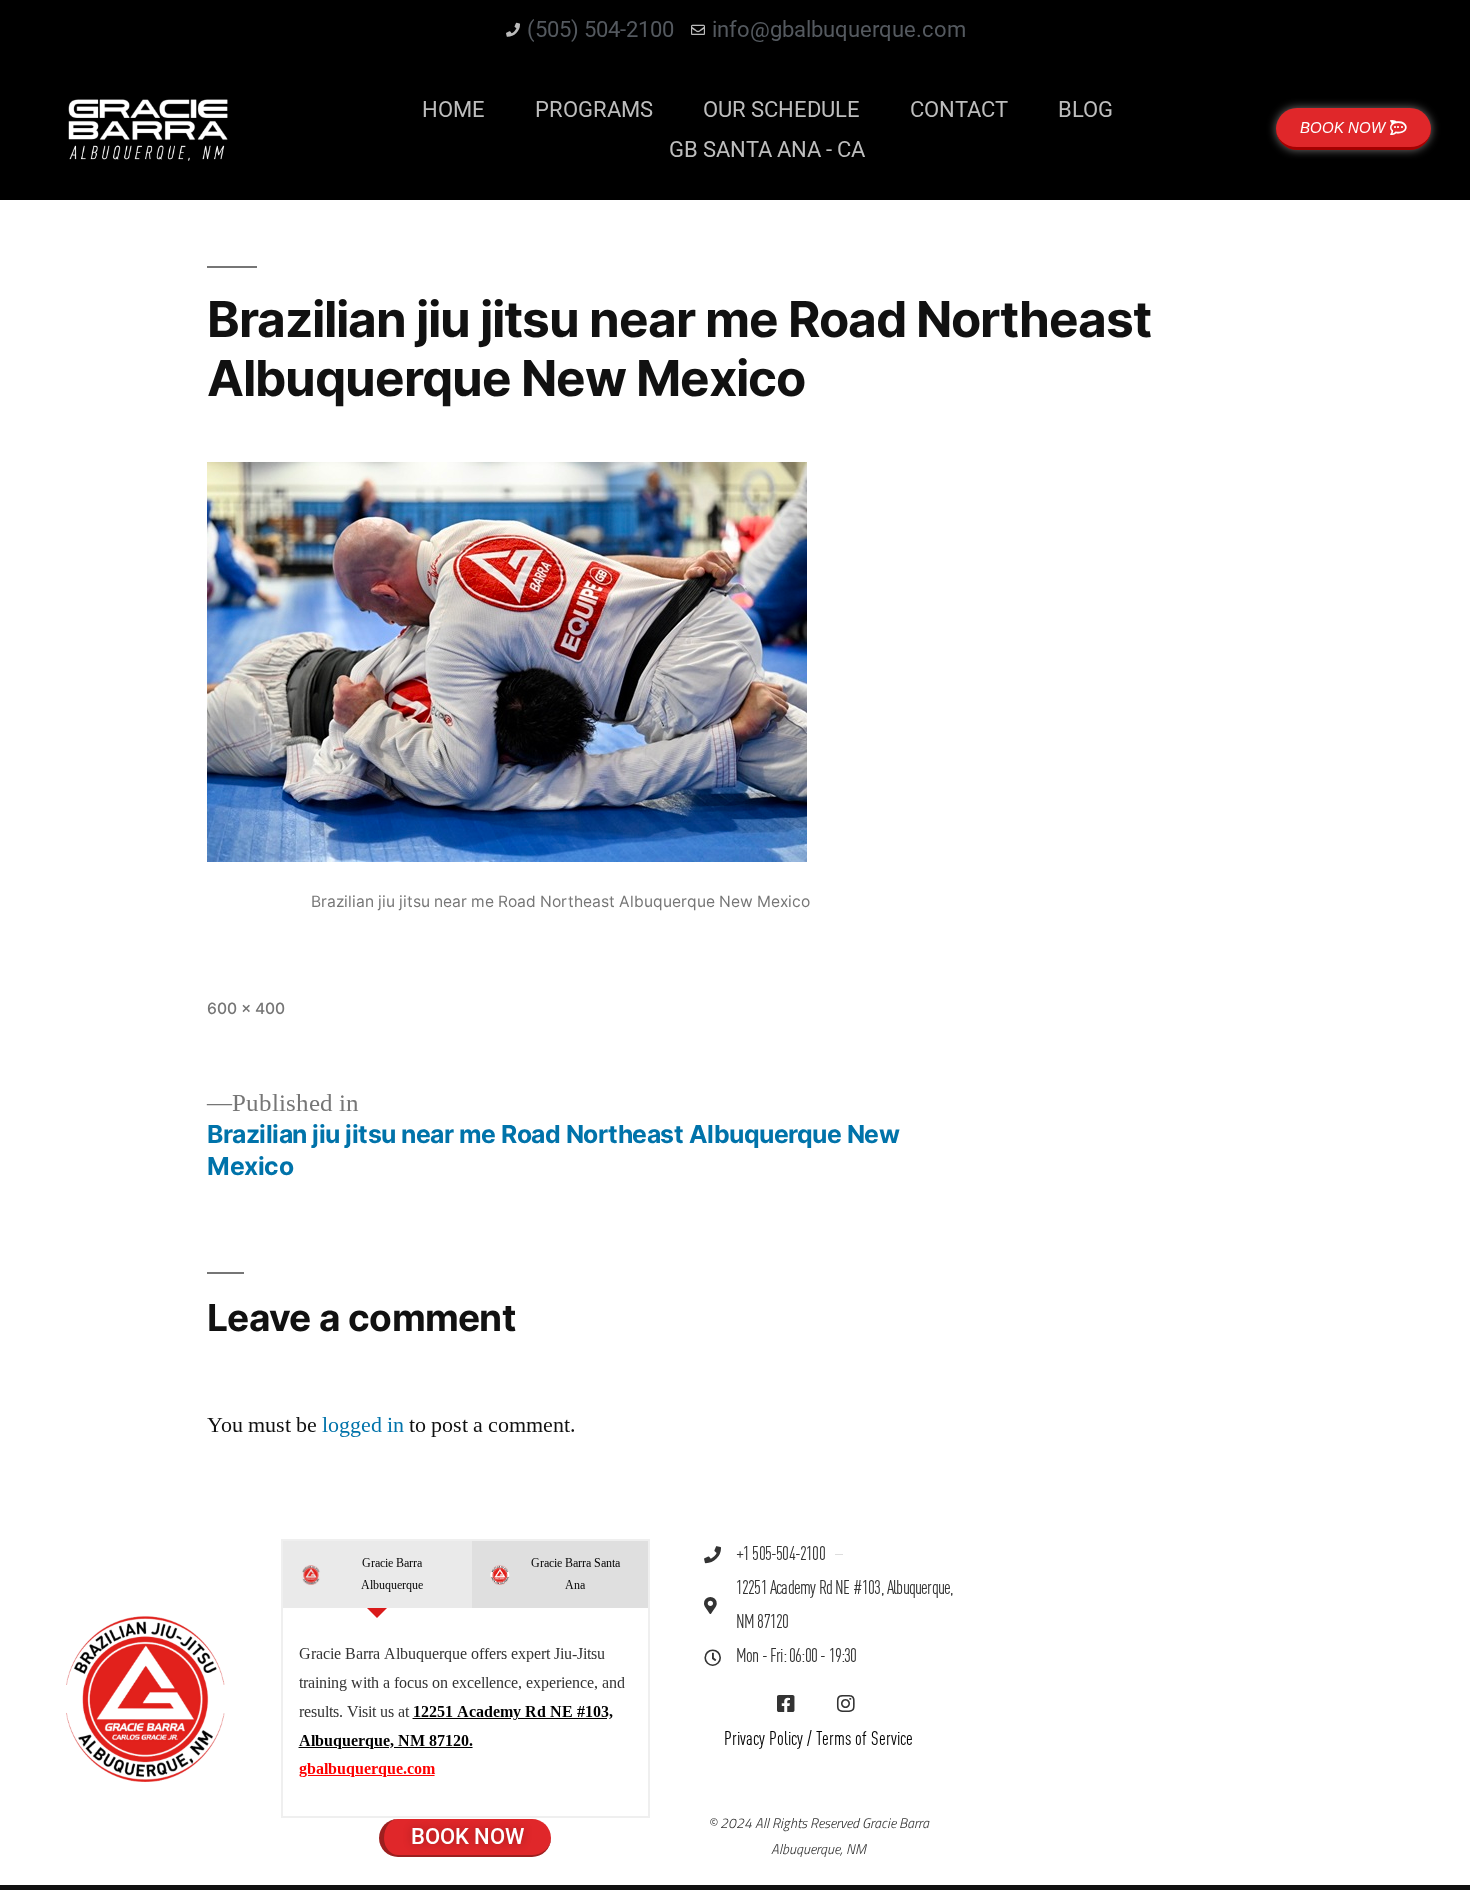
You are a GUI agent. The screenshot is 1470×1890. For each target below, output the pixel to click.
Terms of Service (864, 1739)
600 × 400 (246, 1008)
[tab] (377, 1574)
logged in (363, 1425)
